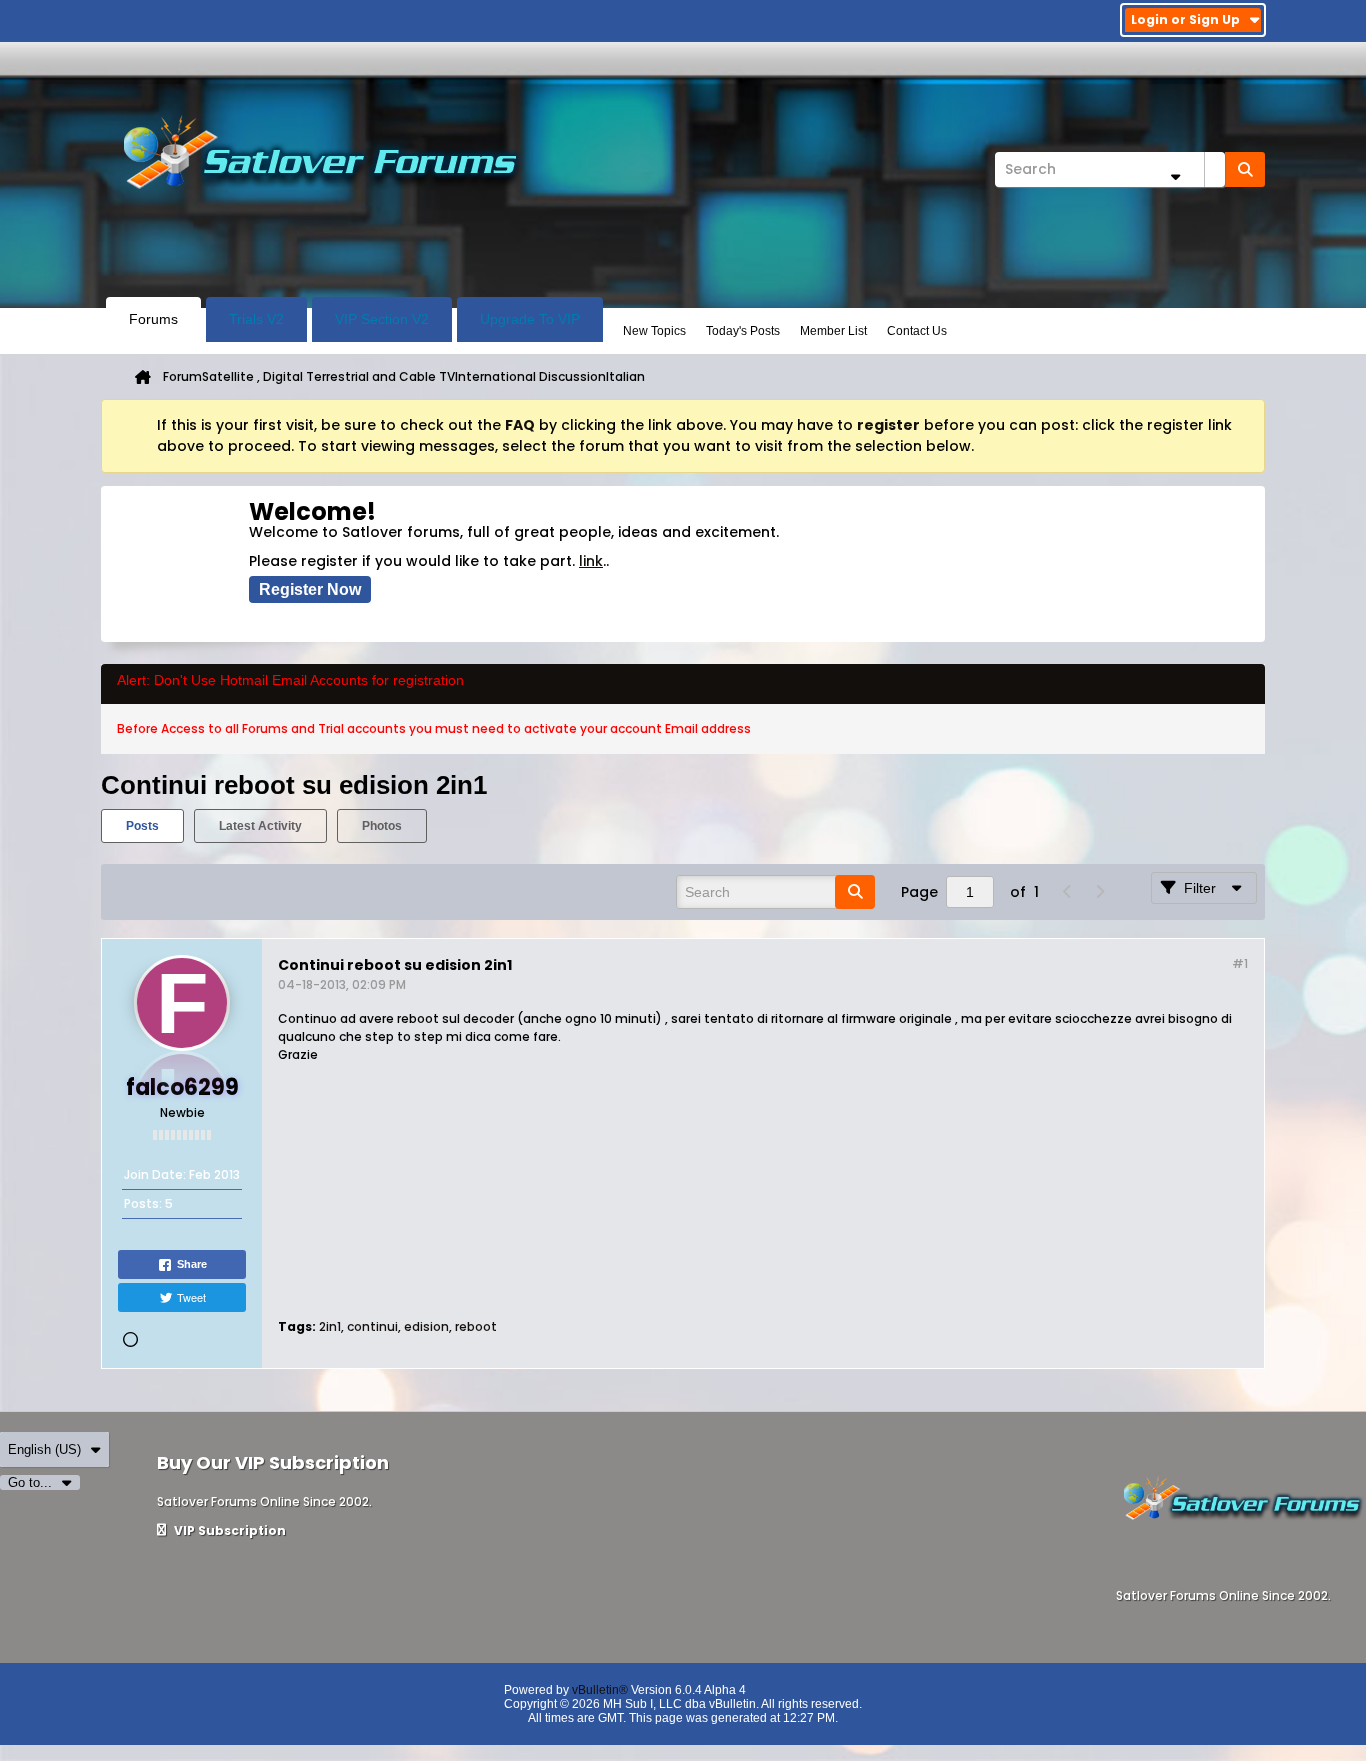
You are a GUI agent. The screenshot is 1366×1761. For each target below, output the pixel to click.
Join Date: (155, 1174)
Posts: (143, 1203)
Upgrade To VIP (530, 319)
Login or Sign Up (1185, 19)
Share (192, 1264)
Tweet (191, 1297)
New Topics (654, 331)
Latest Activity (260, 826)
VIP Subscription (228, 1530)
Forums (153, 319)
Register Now (310, 589)
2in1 (330, 1326)
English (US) (44, 1449)
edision (426, 1326)
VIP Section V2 (382, 319)
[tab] (142, 826)
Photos (382, 826)
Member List (833, 331)
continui (372, 1326)
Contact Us (917, 331)
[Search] (1245, 169)
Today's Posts (743, 331)
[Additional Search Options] (1175, 176)
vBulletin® (600, 1690)
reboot (476, 1326)
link (591, 561)
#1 (1240, 963)
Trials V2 (256, 319)
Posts (142, 826)
